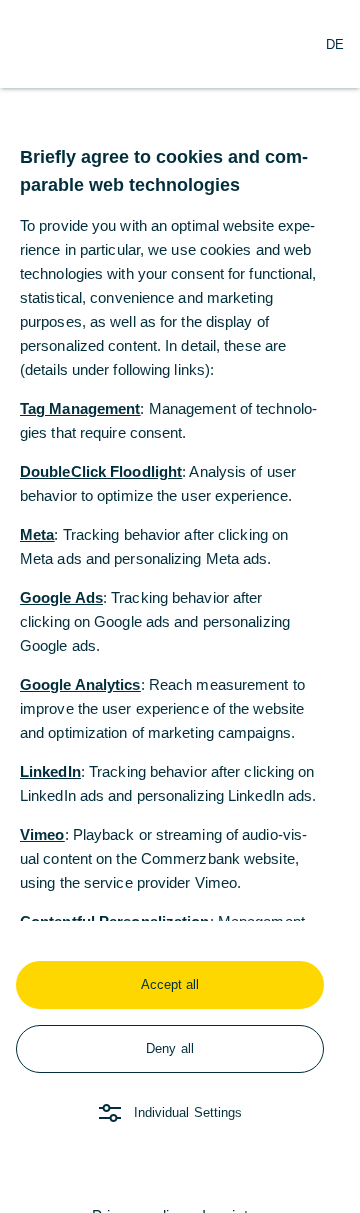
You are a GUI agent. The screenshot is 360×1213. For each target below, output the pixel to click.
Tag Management (80, 408)
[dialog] (180, 606)
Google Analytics (80, 684)
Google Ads (61, 597)
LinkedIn (50, 771)
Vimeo (42, 834)
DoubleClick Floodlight (101, 471)
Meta (37, 534)
